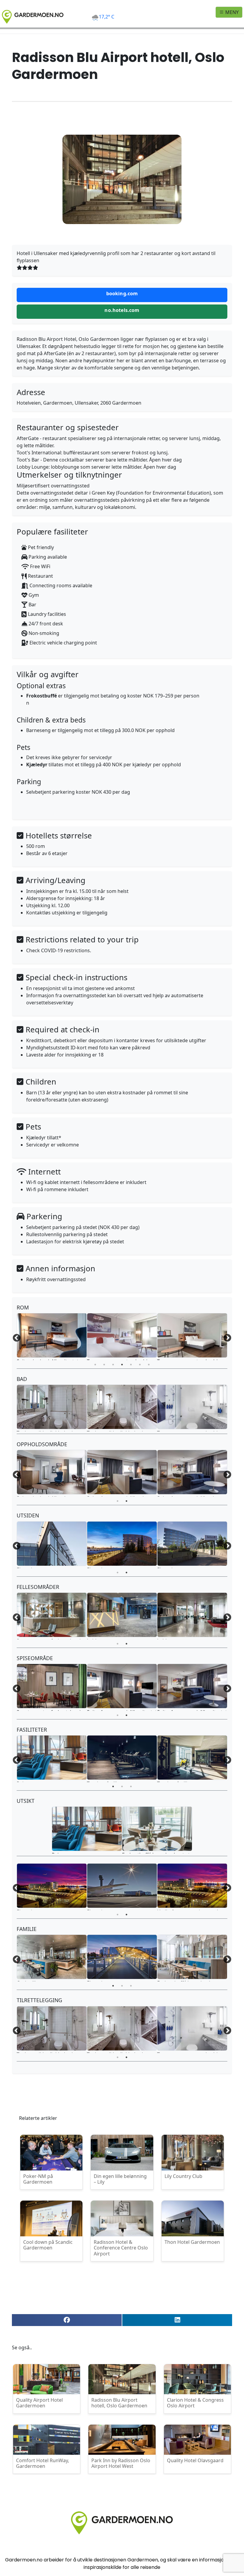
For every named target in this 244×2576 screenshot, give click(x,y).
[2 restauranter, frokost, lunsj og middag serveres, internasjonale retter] (52, 1615)
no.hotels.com (122, 310)
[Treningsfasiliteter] (122, 1758)
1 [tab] (95, 1365)
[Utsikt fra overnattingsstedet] (192, 1886)
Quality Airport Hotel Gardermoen (39, 2403)
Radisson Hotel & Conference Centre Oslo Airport (121, 2248)
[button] (67, 2320)
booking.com (122, 293)
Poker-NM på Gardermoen (38, 2179)
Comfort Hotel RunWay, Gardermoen (43, 2463)
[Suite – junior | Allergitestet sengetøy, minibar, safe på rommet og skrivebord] (52, 1335)
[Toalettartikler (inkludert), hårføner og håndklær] (52, 1407)
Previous (17, 1338)
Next (227, 1338)
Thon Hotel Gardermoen (192, 2242)
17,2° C (107, 17)
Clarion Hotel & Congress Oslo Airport (195, 2403)
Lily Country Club (183, 2176)
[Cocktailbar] (52, 1957)
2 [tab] (104, 1365)
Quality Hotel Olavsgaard (195, 2460)
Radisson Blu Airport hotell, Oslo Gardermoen (119, 2403)
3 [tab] (113, 1365)
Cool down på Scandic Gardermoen (48, 2245)
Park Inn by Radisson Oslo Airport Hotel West (121, 2463)
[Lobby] (122, 1615)
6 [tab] (140, 1365)
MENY (231, 12)
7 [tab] (149, 1365)
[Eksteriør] (52, 1544)
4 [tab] (122, 1365)
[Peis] (52, 1758)
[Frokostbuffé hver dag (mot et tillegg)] (157, 1829)
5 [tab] (131, 1365)
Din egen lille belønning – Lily (120, 2179)
